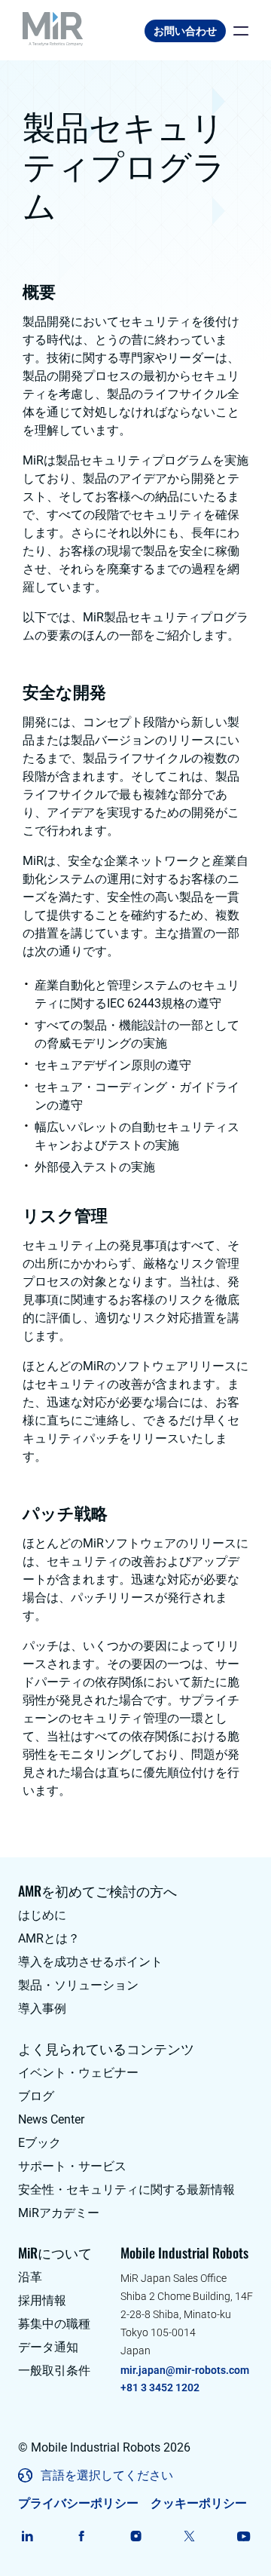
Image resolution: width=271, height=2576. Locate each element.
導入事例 (42, 2009)
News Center (51, 2119)
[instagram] (136, 2536)
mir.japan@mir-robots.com (185, 2370)
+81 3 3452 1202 (160, 2387)
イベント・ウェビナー (78, 2073)
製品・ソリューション (78, 1985)
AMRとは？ (49, 1938)
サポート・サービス (72, 2166)
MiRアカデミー (59, 2213)
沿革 (30, 2277)
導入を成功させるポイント (90, 1962)
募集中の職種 (54, 2324)
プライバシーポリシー (78, 2503)
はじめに (42, 1915)
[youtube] (244, 2536)
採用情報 (42, 2300)
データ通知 (48, 2347)
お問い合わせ (185, 31)
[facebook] (82, 2536)
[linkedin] (27, 2536)
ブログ (36, 2096)
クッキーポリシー (199, 2503)
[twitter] (189, 2536)
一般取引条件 (54, 2371)
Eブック (40, 2143)
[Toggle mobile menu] (237, 31)
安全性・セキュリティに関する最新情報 (126, 2190)
